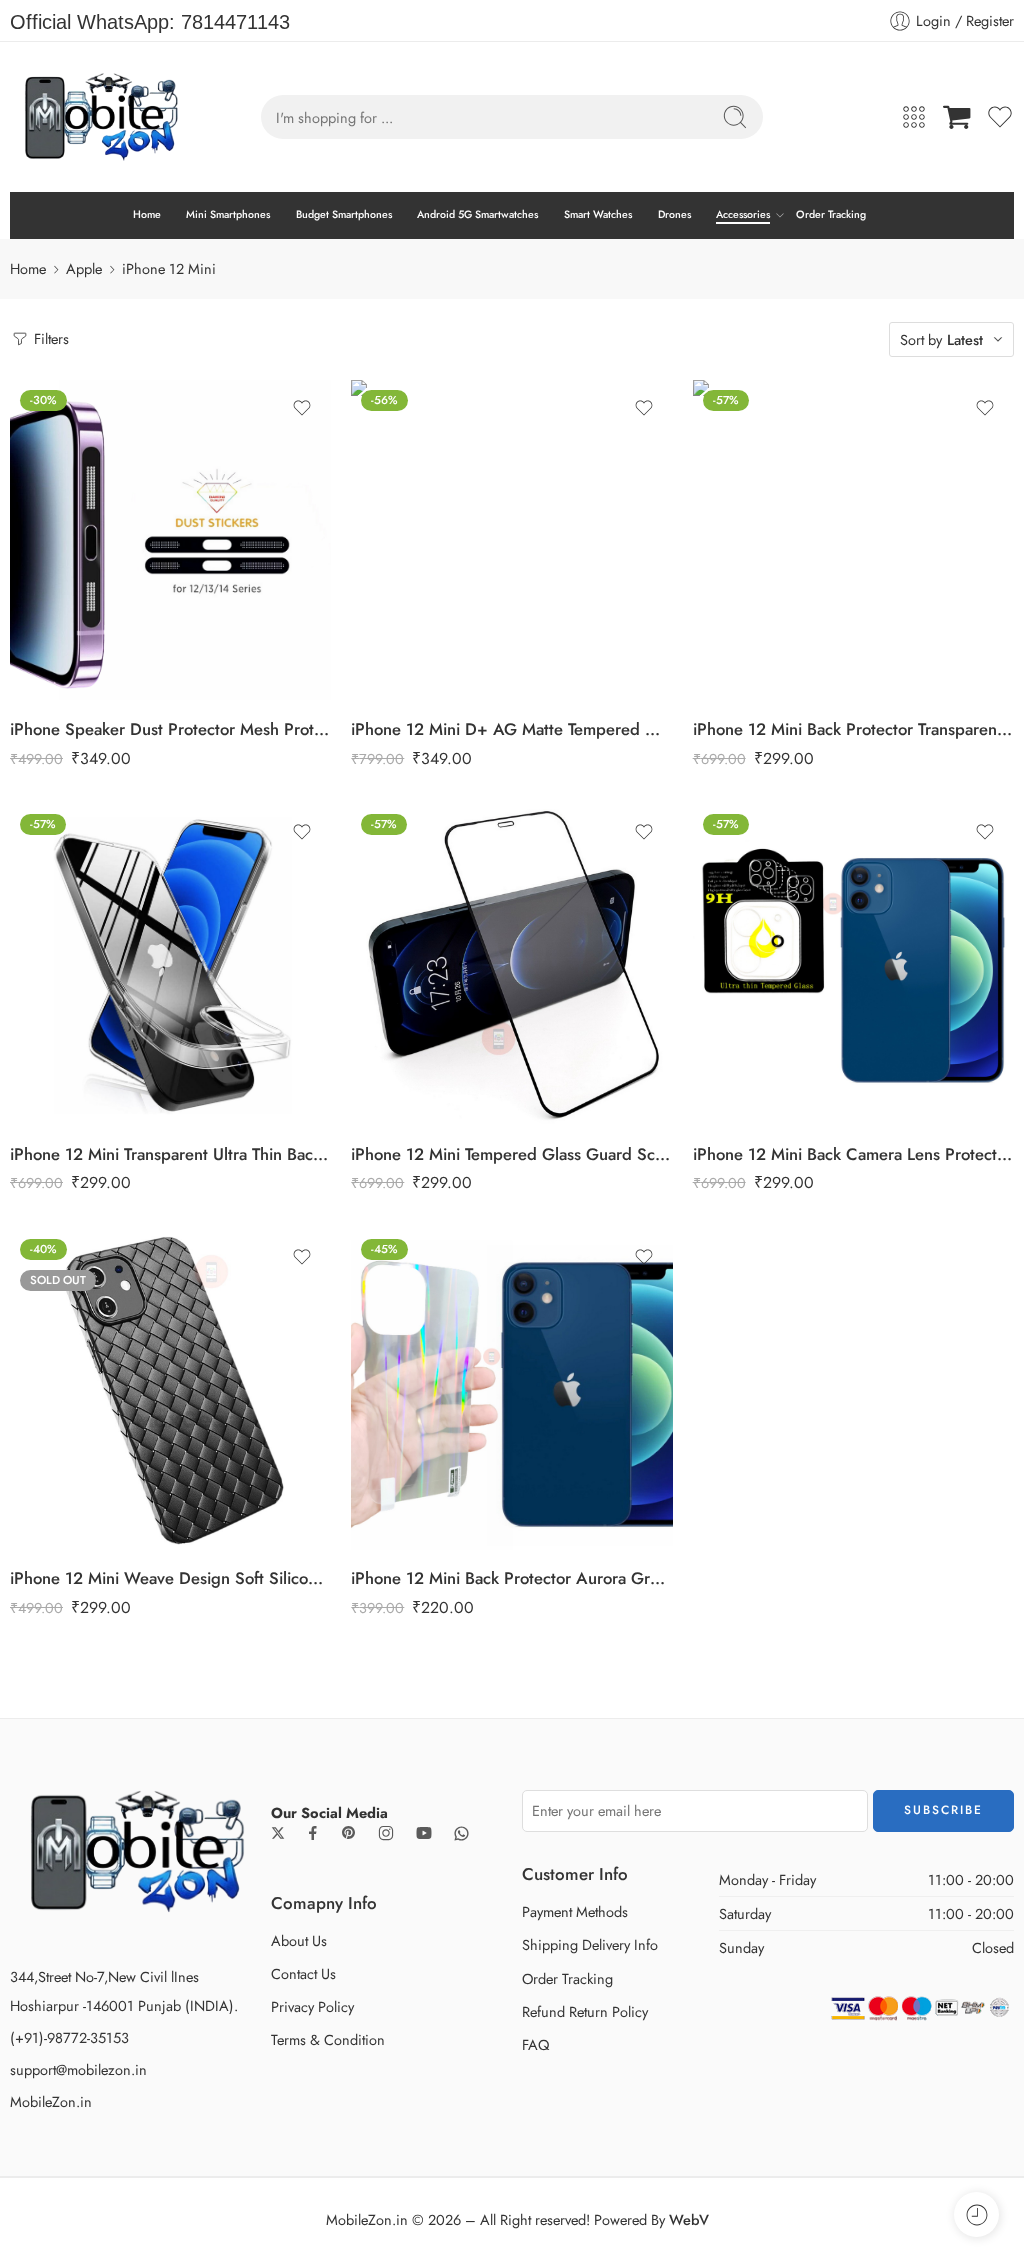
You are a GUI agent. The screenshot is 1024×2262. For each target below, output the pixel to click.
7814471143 (235, 22)
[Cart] (957, 117)
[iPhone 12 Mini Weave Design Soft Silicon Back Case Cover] (170, 1389)
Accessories (743, 214)
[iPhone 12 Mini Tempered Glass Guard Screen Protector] (511, 964)
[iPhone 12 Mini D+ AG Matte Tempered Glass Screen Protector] (511, 540)
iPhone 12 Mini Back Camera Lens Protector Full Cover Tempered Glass (853, 1154)
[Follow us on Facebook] (313, 1833)
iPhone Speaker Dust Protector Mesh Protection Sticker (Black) (170, 729)
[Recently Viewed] (976, 2214)
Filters (49, 338)
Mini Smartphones (228, 214)
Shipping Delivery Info (590, 1944)
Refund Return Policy (585, 2011)
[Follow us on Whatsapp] (461, 1833)
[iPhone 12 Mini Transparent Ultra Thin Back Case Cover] (170, 964)
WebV (689, 2219)
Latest (965, 339)
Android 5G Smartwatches (477, 214)
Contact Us (303, 1973)
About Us (299, 1940)
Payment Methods (575, 1911)
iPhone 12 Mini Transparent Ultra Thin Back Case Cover (170, 1154)
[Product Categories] (914, 117)
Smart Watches (598, 214)
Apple (84, 268)
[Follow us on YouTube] (424, 1833)
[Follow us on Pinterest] (349, 1833)
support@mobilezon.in (78, 2069)
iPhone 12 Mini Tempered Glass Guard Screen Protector (511, 1154)
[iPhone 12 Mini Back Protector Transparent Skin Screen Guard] (853, 540)
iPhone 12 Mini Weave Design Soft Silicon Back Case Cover (170, 1578)
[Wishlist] (302, 408)
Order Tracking (831, 214)
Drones (674, 214)
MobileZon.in (51, 2101)
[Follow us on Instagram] (386, 1833)
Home (147, 214)
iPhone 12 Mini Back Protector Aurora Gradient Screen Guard (511, 1578)
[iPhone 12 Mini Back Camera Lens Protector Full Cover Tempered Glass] (853, 964)
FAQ (535, 2044)
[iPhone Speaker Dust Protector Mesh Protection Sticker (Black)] (170, 540)
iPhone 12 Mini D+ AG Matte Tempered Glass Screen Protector (511, 729)
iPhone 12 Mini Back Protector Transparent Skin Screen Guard (853, 729)
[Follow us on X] (278, 1833)
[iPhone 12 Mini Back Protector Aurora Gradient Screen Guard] (511, 1389)
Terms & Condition (328, 2039)
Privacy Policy (312, 2006)
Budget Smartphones (344, 214)
